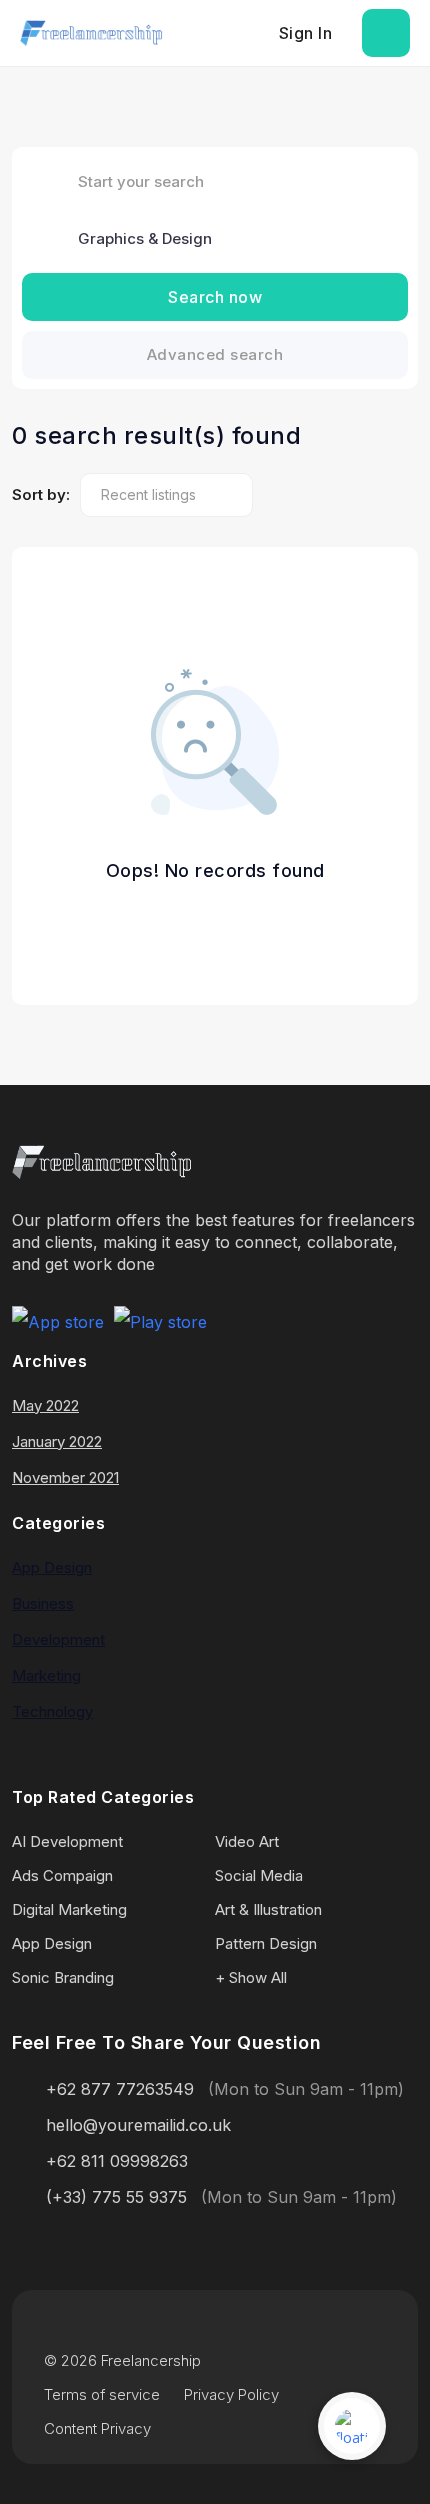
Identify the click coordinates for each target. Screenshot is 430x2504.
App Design (52, 1567)
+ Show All (251, 1977)
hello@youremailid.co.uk (138, 2125)
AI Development (67, 1841)
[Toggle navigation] (386, 33)
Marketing (46, 1675)
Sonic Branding (63, 1977)
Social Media (259, 1875)
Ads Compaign (62, 1875)
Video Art (247, 1841)
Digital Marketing (69, 1909)
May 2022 (45, 1405)
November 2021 (65, 1477)
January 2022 (57, 1441)
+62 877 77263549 (120, 2089)
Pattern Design (266, 1943)
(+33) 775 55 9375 (116, 2197)
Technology (52, 1711)
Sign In (306, 33)
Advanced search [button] (215, 354)
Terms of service (102, 2394)
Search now (215, 297)
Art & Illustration (268, 1909)
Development (58, 1639)
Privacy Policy (231, 2394)
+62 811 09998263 (117, 2161)
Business (43, 1603)
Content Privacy (97, 2428)
